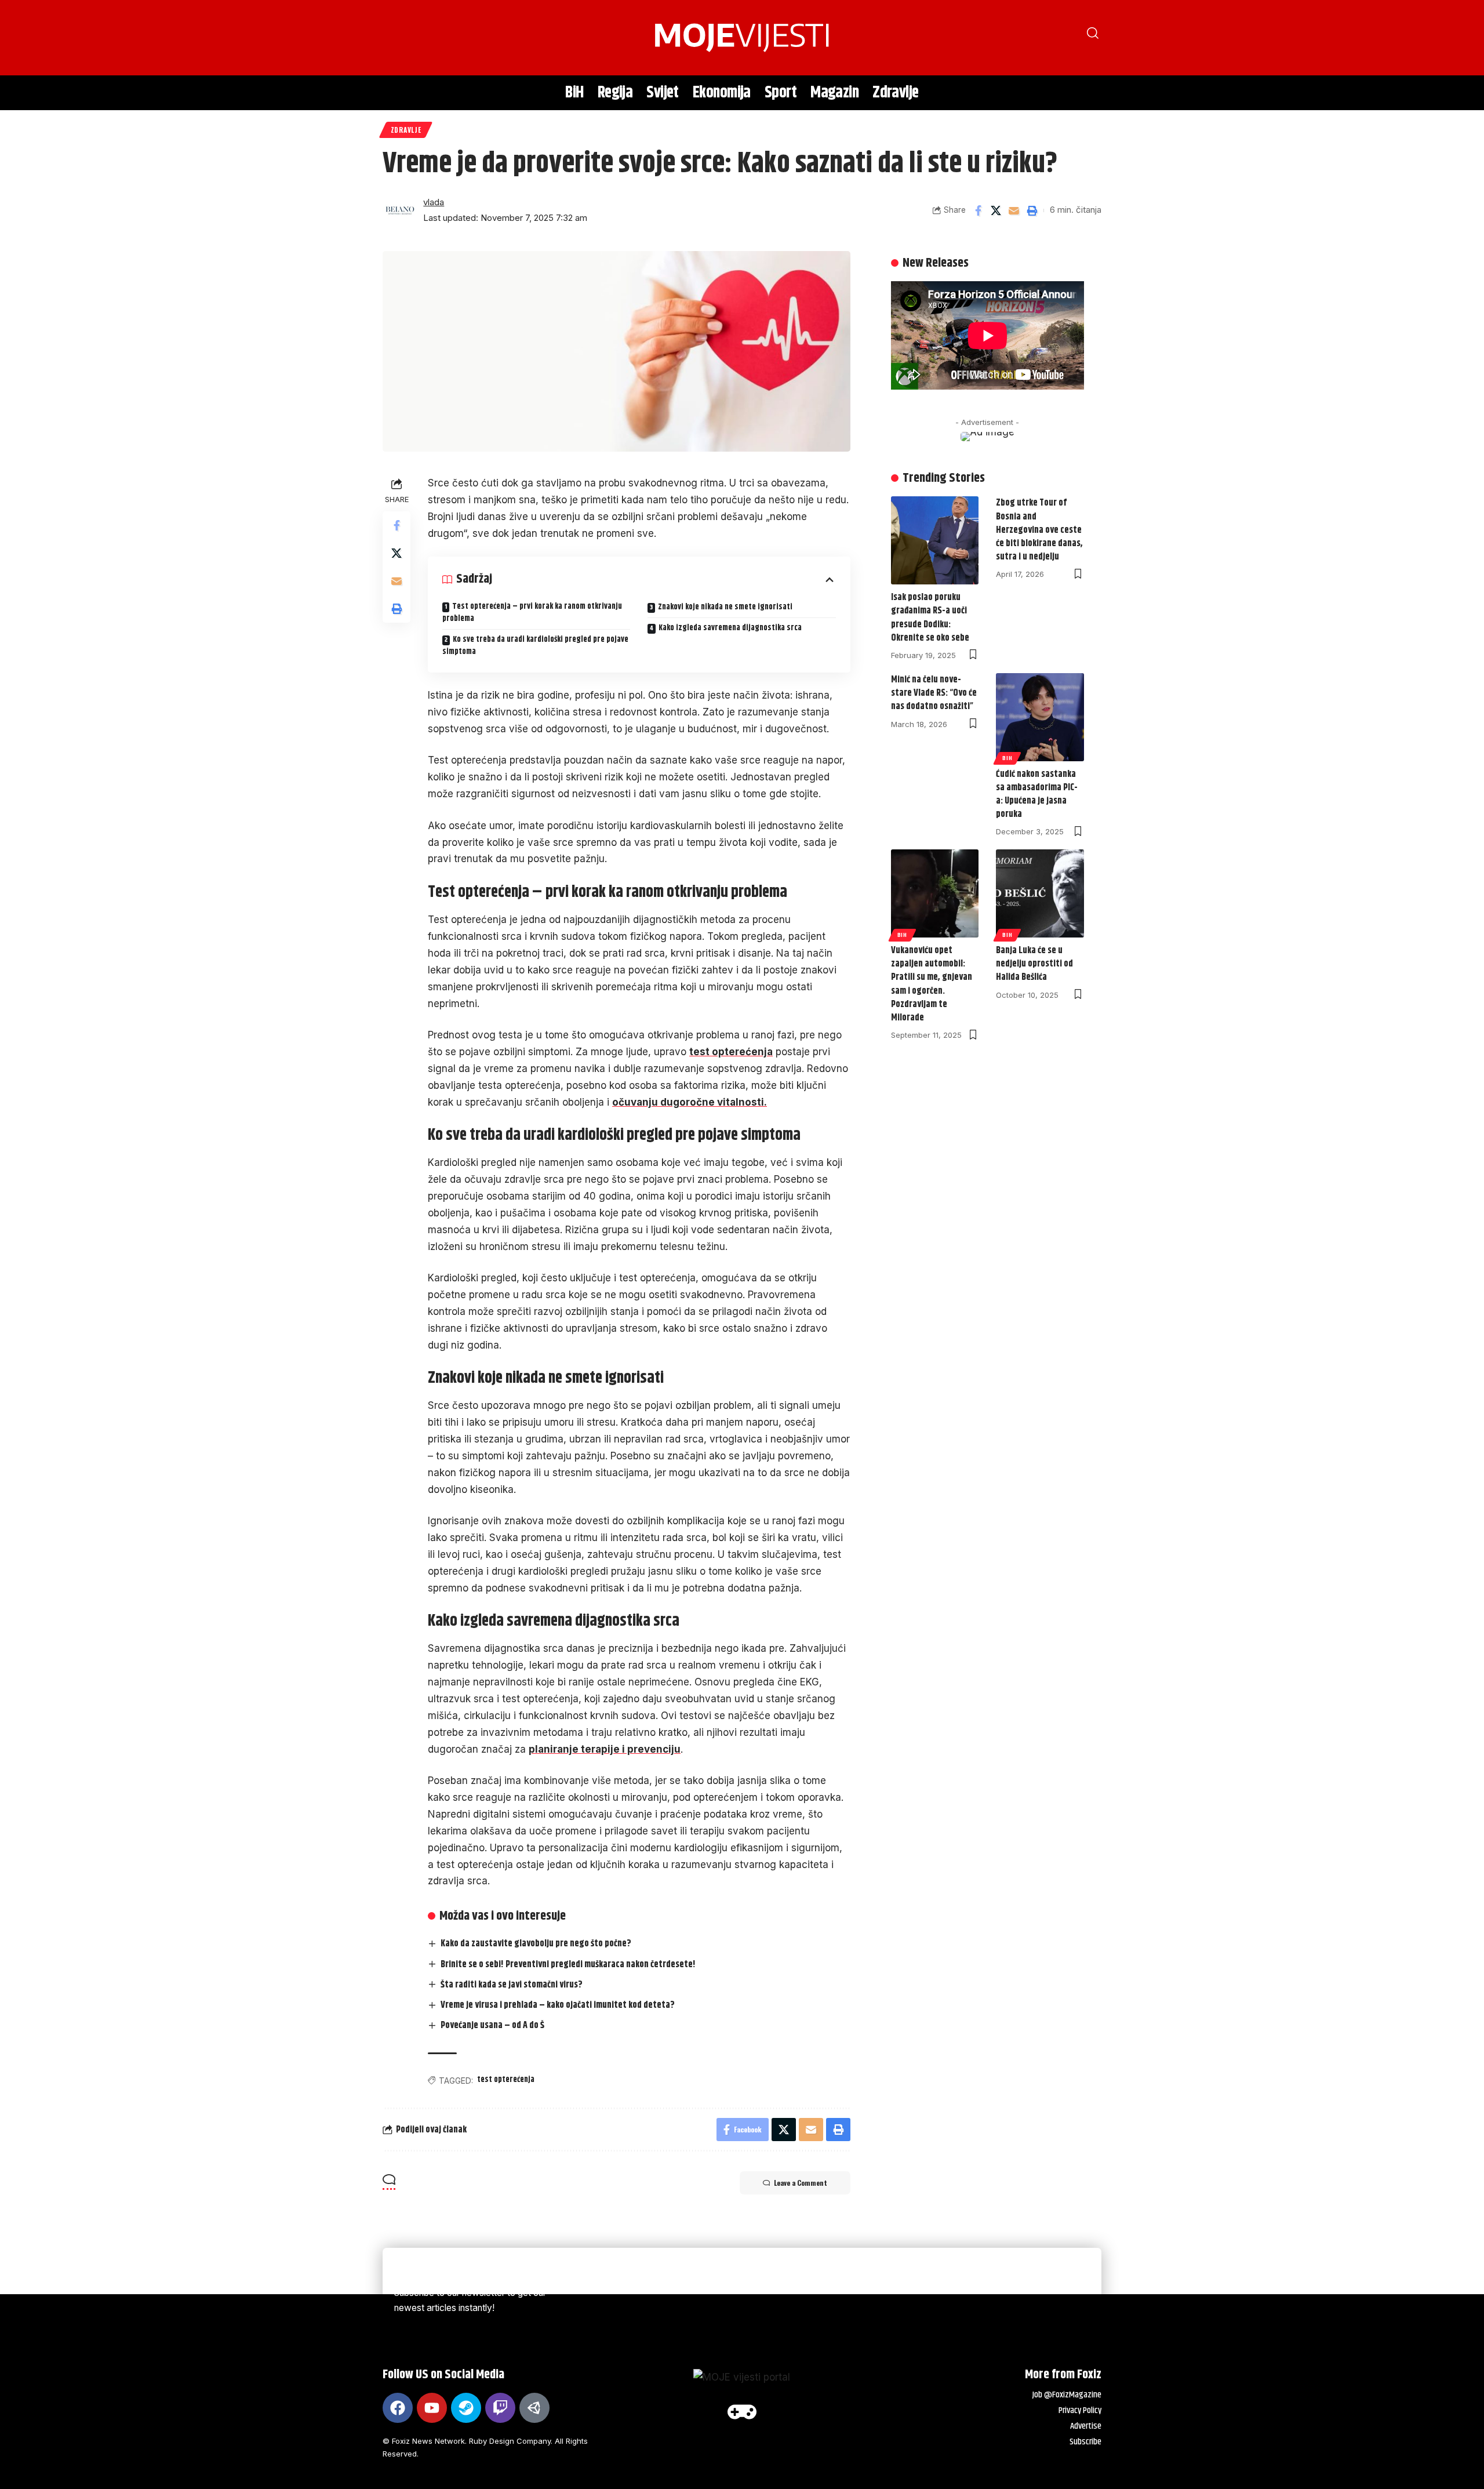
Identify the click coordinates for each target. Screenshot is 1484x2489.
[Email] (1014, 210)
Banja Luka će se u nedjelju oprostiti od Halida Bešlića (1034, 964)
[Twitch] (500, 2408)
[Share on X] (996, 210)
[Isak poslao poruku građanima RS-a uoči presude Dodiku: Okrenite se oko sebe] (935, 540)
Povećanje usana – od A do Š (492, 2025)
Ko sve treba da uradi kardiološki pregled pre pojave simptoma (535, 646)
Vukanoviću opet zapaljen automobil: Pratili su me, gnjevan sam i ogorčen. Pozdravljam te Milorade (932, 984)
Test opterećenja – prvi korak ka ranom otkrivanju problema (532, 613)
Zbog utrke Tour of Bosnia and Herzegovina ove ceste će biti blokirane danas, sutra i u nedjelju (1039, 530)
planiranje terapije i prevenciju (605, 1749)
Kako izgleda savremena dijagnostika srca (730, 628)
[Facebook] (398, 2408)
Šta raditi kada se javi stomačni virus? (512, 1985)
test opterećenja (731, 1052)
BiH (1007, 758)
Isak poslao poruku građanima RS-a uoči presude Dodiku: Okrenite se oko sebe (930, 618)
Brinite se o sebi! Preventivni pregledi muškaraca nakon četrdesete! (568, 1965)
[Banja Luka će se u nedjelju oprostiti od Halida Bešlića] (1040, 893)
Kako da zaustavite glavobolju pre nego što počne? (536, 1944)
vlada (434, 202)
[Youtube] (432, 2408)
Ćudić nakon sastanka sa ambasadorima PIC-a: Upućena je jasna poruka (1037, 795)
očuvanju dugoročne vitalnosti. (690, 1102)
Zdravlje (406, 130)
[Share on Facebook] (978, 210)
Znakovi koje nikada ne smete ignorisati (725, 607)
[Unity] (534, 2408)
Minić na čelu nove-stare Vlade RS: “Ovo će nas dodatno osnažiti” (934, 693)
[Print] (1032, 210)
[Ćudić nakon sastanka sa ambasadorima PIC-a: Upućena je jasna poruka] (1040, 717)
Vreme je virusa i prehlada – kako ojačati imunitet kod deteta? (558, 2005)
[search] (397, 38)
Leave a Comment (801, 2183)
